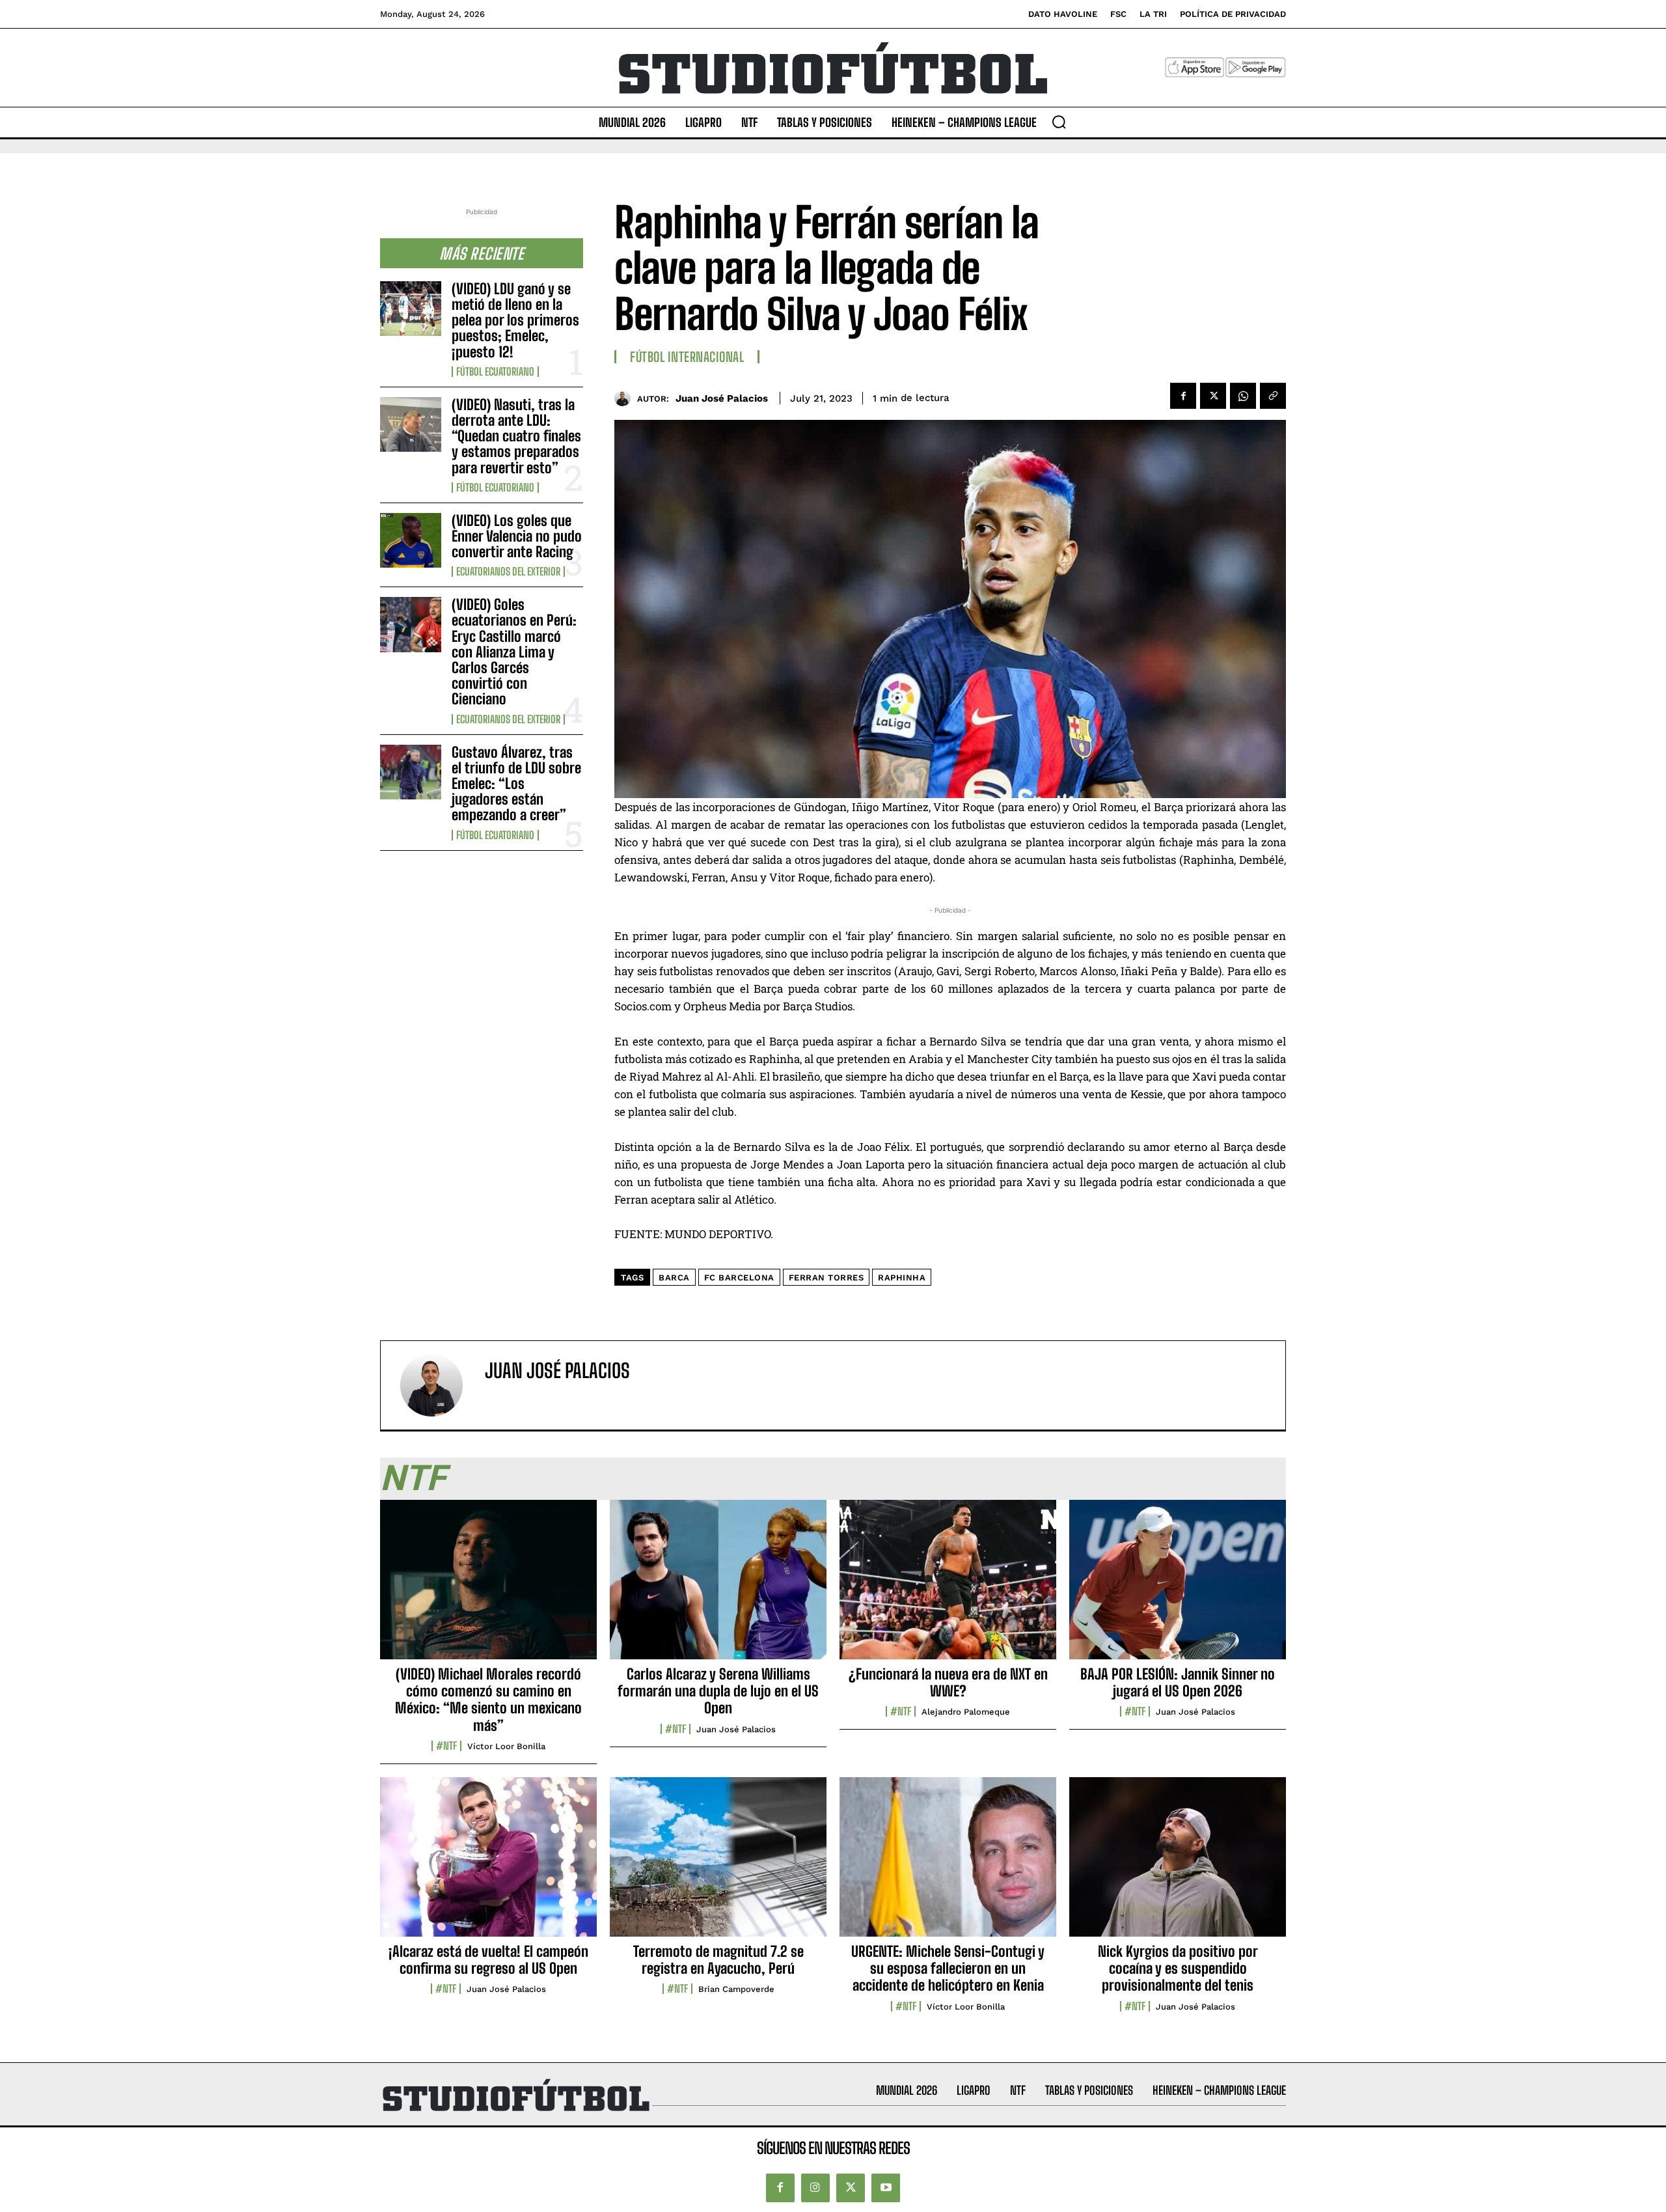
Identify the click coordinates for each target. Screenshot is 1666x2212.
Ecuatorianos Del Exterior (508, 572)
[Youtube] (886, 2188)
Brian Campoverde (736, 1989)
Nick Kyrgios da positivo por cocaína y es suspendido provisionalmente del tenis (1178, 1969)
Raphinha (902, 1278)
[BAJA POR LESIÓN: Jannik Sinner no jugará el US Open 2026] (1178, 1586)
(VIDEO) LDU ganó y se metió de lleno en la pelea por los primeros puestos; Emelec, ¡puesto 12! (515, 320)
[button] (1059, 122)
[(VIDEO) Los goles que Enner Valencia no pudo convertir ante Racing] (411, 540)
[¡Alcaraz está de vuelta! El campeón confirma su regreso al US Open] (488, 1864)
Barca (674, 1278)
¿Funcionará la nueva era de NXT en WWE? (948, 1682)
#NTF (446, 1746)
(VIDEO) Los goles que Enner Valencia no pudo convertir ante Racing (517, 536)
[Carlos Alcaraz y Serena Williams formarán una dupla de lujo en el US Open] (718, 1586)
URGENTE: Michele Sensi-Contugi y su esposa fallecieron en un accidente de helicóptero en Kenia (948, 1969)
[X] (1213, 396)
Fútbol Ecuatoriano (495, 372)
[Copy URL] (1273, 396)
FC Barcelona (739, 1278)
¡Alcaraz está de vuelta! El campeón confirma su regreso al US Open (488, 1960)
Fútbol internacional (687, 357)
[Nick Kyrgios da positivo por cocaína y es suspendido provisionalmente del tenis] (1178, 1864)
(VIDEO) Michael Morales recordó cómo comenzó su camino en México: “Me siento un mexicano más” (488, 1700)
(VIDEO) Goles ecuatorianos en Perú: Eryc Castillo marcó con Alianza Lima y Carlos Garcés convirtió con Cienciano (514, 652)
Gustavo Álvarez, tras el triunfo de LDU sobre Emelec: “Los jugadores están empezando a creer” (516, 784)
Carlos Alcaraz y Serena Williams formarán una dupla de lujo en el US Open (718, 1691)
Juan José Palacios (722, 398)
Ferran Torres (826, 1278)
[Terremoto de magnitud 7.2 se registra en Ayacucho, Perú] (718, 1864)
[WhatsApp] (1243, 396)
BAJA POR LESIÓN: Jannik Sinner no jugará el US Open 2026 (1178, 1682)
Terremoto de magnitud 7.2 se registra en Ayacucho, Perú (718, 1960)
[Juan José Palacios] (626, 398)
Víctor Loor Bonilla (506, 1746)
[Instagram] (815, 2188)
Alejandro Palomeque (966, 1712)
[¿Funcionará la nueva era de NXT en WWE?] (948, 1586)
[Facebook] (1183, 396)
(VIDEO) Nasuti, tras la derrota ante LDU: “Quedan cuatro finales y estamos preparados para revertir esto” (516, 436)
